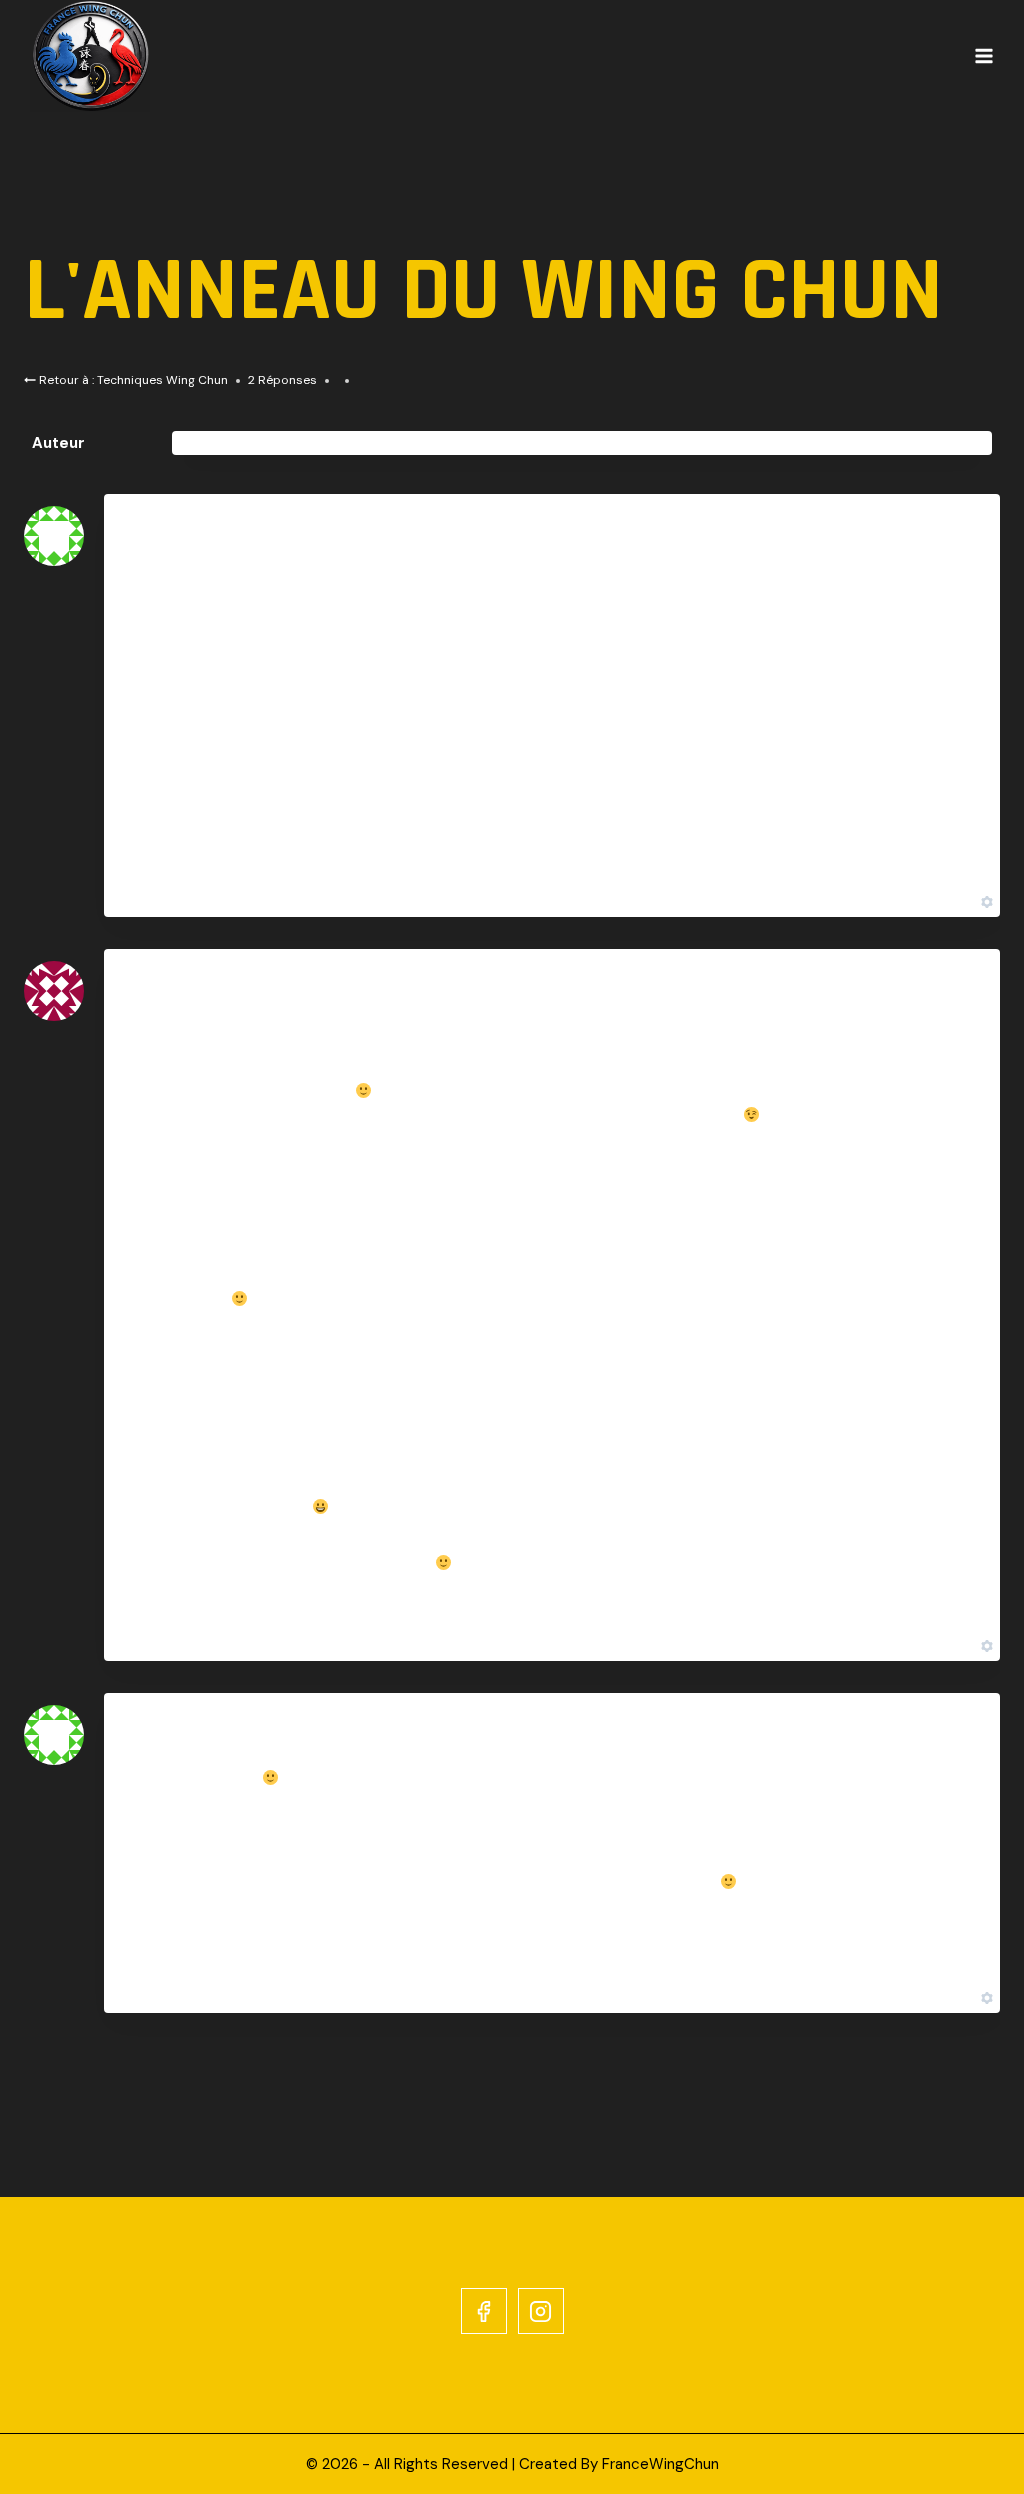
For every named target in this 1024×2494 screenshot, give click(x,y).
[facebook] (484, 2311)
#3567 (951, 1737)
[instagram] (541, 2311)
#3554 (952, 993)
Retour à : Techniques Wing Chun (132, 380)
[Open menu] (984, 56)
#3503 (951, 537)
